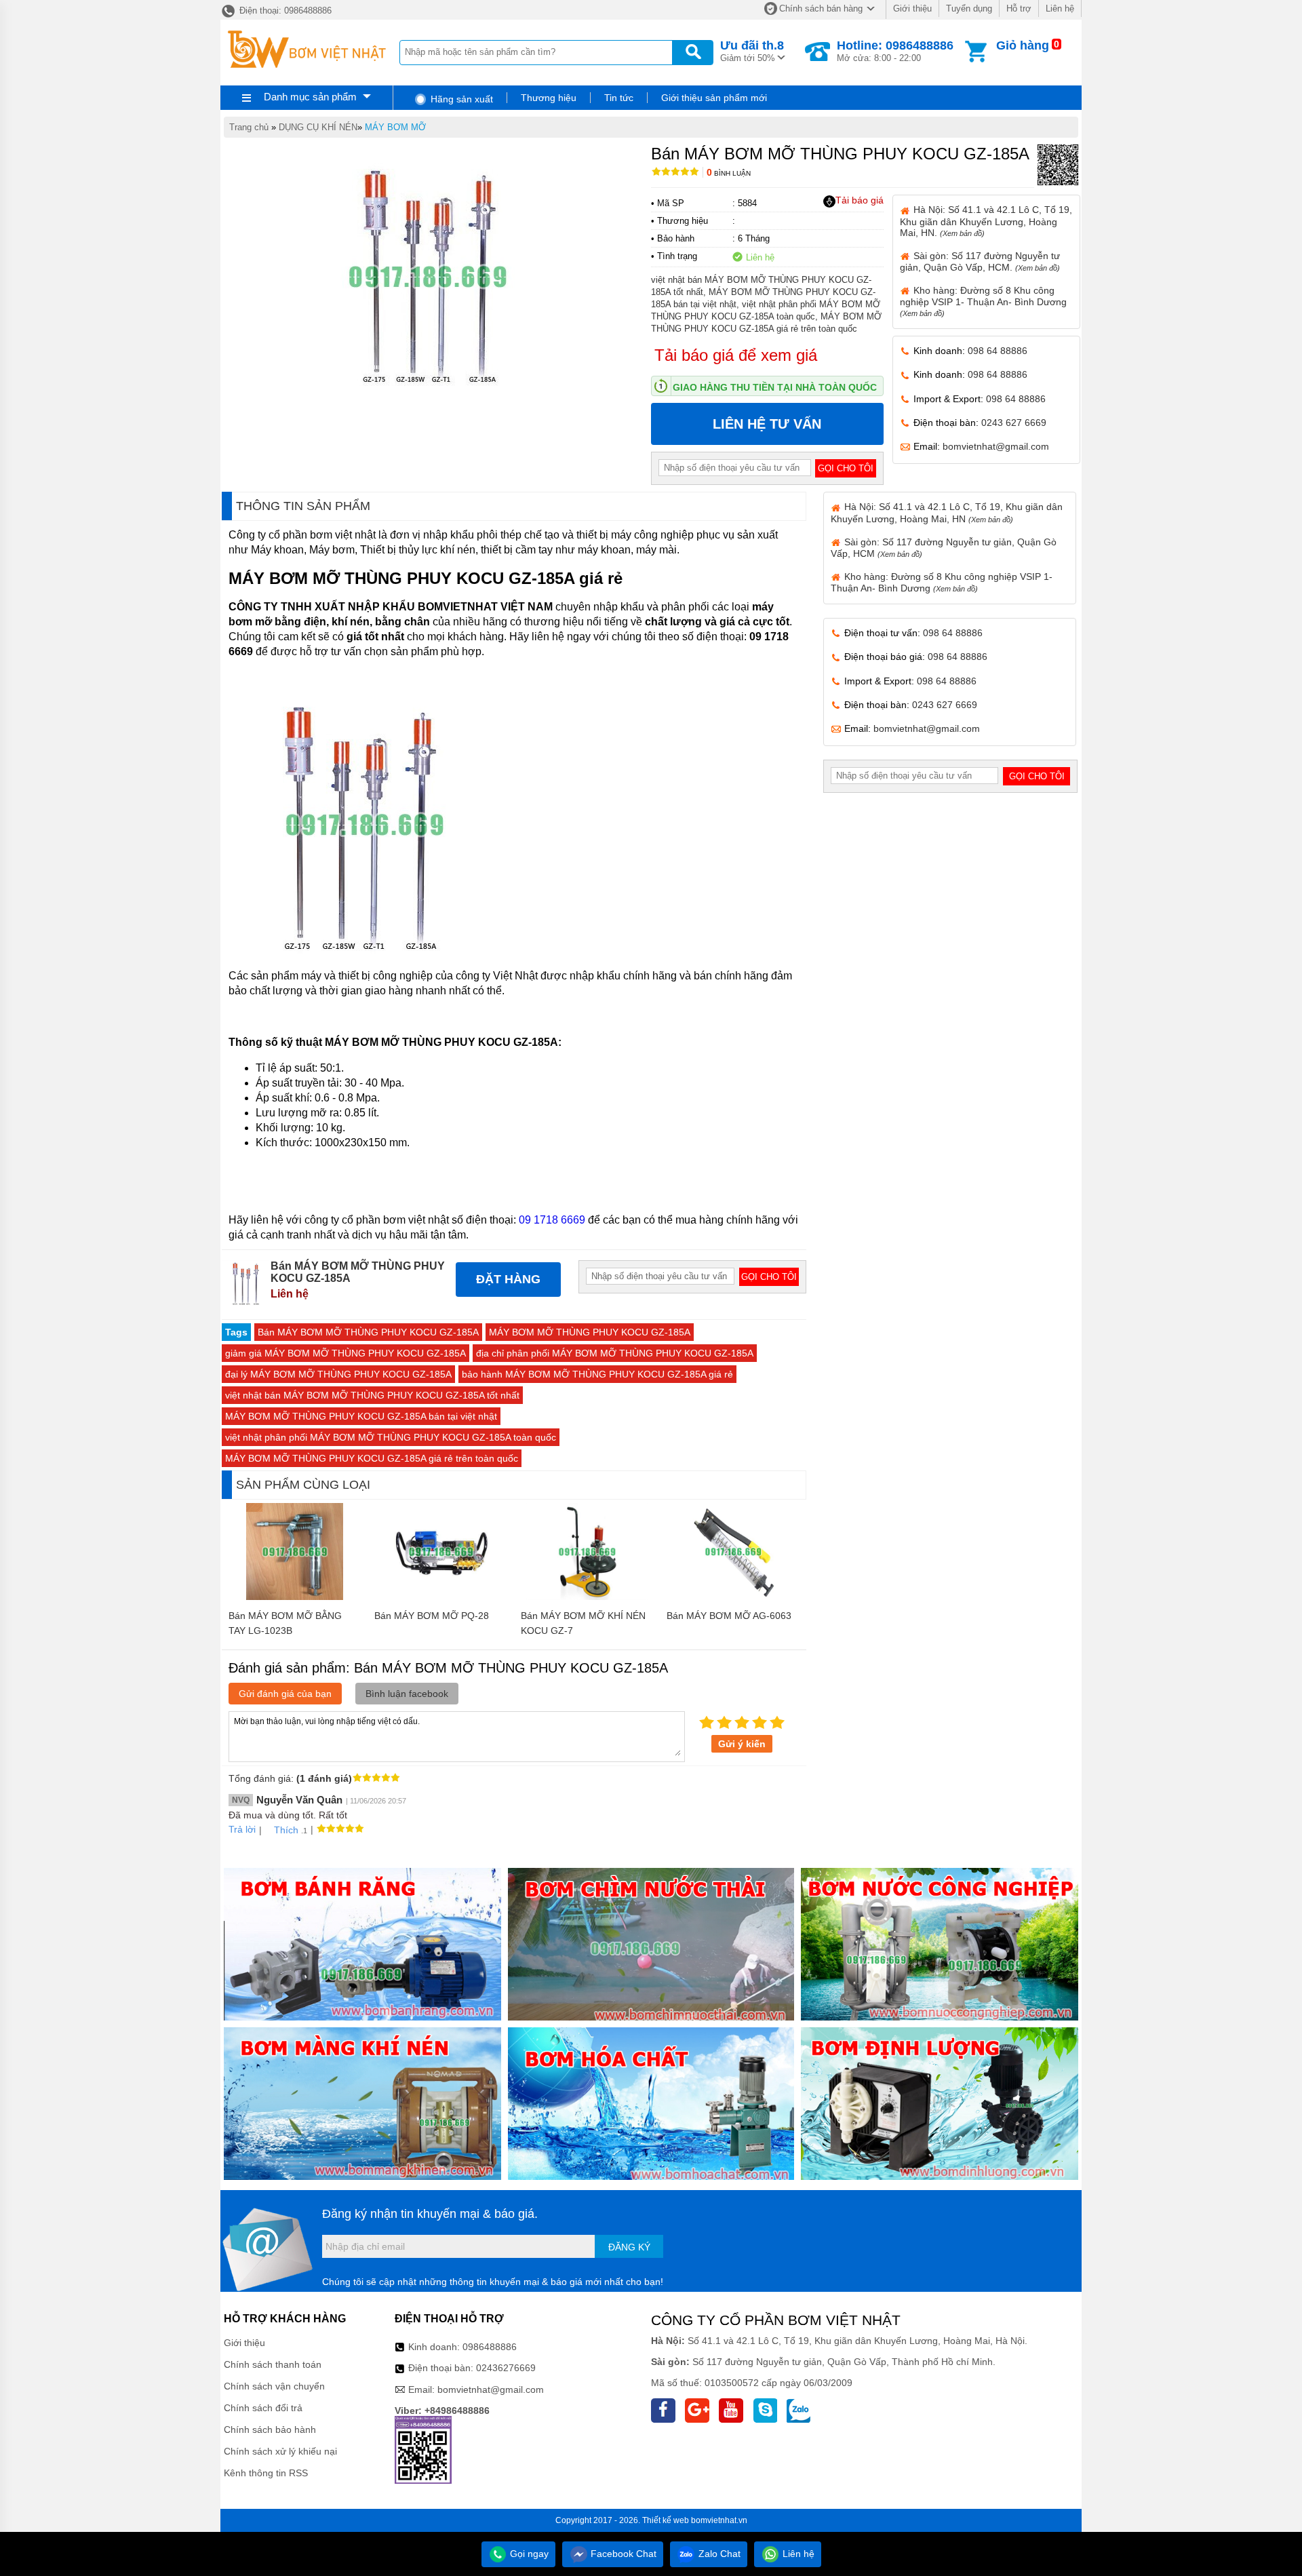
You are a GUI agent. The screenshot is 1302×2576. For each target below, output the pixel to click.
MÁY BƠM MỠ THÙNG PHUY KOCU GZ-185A (590, 1332)
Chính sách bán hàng (821, 8)
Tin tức (619, 98)
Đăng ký (629, 2247)
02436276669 (506, 2368)
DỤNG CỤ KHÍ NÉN (318, 127)
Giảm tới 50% (752, 51)
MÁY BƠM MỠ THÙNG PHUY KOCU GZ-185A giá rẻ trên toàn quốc (372, 1458)
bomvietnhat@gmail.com (996, 446)
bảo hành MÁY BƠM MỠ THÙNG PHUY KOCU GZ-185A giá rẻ (597, 1374)
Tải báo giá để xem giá (736, 355)
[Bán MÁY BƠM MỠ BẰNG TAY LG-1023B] (295, 1597)
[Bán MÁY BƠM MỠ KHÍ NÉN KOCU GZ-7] (587, 1597)
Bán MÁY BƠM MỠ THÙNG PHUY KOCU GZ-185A (368, 1332)
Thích (286, 1830)
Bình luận (729, 173)
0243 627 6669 (1014, 423)
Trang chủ (249, 127)
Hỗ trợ (1019, 8)
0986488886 (490, 2347)
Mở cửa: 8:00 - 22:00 (895, 51)
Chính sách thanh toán (273, 2364)
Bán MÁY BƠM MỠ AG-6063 (729, 1616)
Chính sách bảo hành (270, 2429)
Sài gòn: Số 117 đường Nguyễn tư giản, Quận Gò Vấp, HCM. (980, 261)
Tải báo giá (860, 200)
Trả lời (242, 1829)
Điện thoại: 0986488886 (284, 11)
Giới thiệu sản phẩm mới (714, 98)
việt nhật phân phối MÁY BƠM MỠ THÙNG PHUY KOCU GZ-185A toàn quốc (391, 1437)
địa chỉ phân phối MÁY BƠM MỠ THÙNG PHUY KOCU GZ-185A (615, 1353)
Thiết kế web (666, 2520)
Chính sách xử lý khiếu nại (280, 2451)
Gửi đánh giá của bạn (285, 1694)
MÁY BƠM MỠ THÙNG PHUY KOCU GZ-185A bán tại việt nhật (361, 1416)
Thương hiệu (549, 98)
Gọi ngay (528, 2554)
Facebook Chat (622, 2554)
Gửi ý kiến (742, 1744)
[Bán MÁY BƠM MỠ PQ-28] (441, 1597)
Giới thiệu (912, 8)
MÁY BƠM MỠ (395, 127)
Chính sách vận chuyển (274, 2386)
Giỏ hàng (1023, 45)
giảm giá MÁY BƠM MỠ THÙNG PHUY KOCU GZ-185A (346, 1353)
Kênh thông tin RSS (266, 2473)
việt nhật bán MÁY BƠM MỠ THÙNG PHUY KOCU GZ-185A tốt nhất (372, 1395)
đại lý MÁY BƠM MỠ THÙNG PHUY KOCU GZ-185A (338, 1374)
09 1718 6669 (552, 1220)
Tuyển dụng (969, 8)
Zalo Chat (718, 2554)
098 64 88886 (998, 351)
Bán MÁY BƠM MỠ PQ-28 (432, 1616)
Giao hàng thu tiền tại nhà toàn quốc (775, 387)
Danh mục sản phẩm (310, 97)
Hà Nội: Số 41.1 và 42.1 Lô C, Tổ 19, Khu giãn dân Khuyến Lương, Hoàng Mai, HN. (986, 221)
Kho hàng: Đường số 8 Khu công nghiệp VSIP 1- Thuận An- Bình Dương (983, 301)
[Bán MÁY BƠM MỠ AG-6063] (733, 1597)
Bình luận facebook (407, 1694)
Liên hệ (1060, 8)
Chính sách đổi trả (263, 2408)
